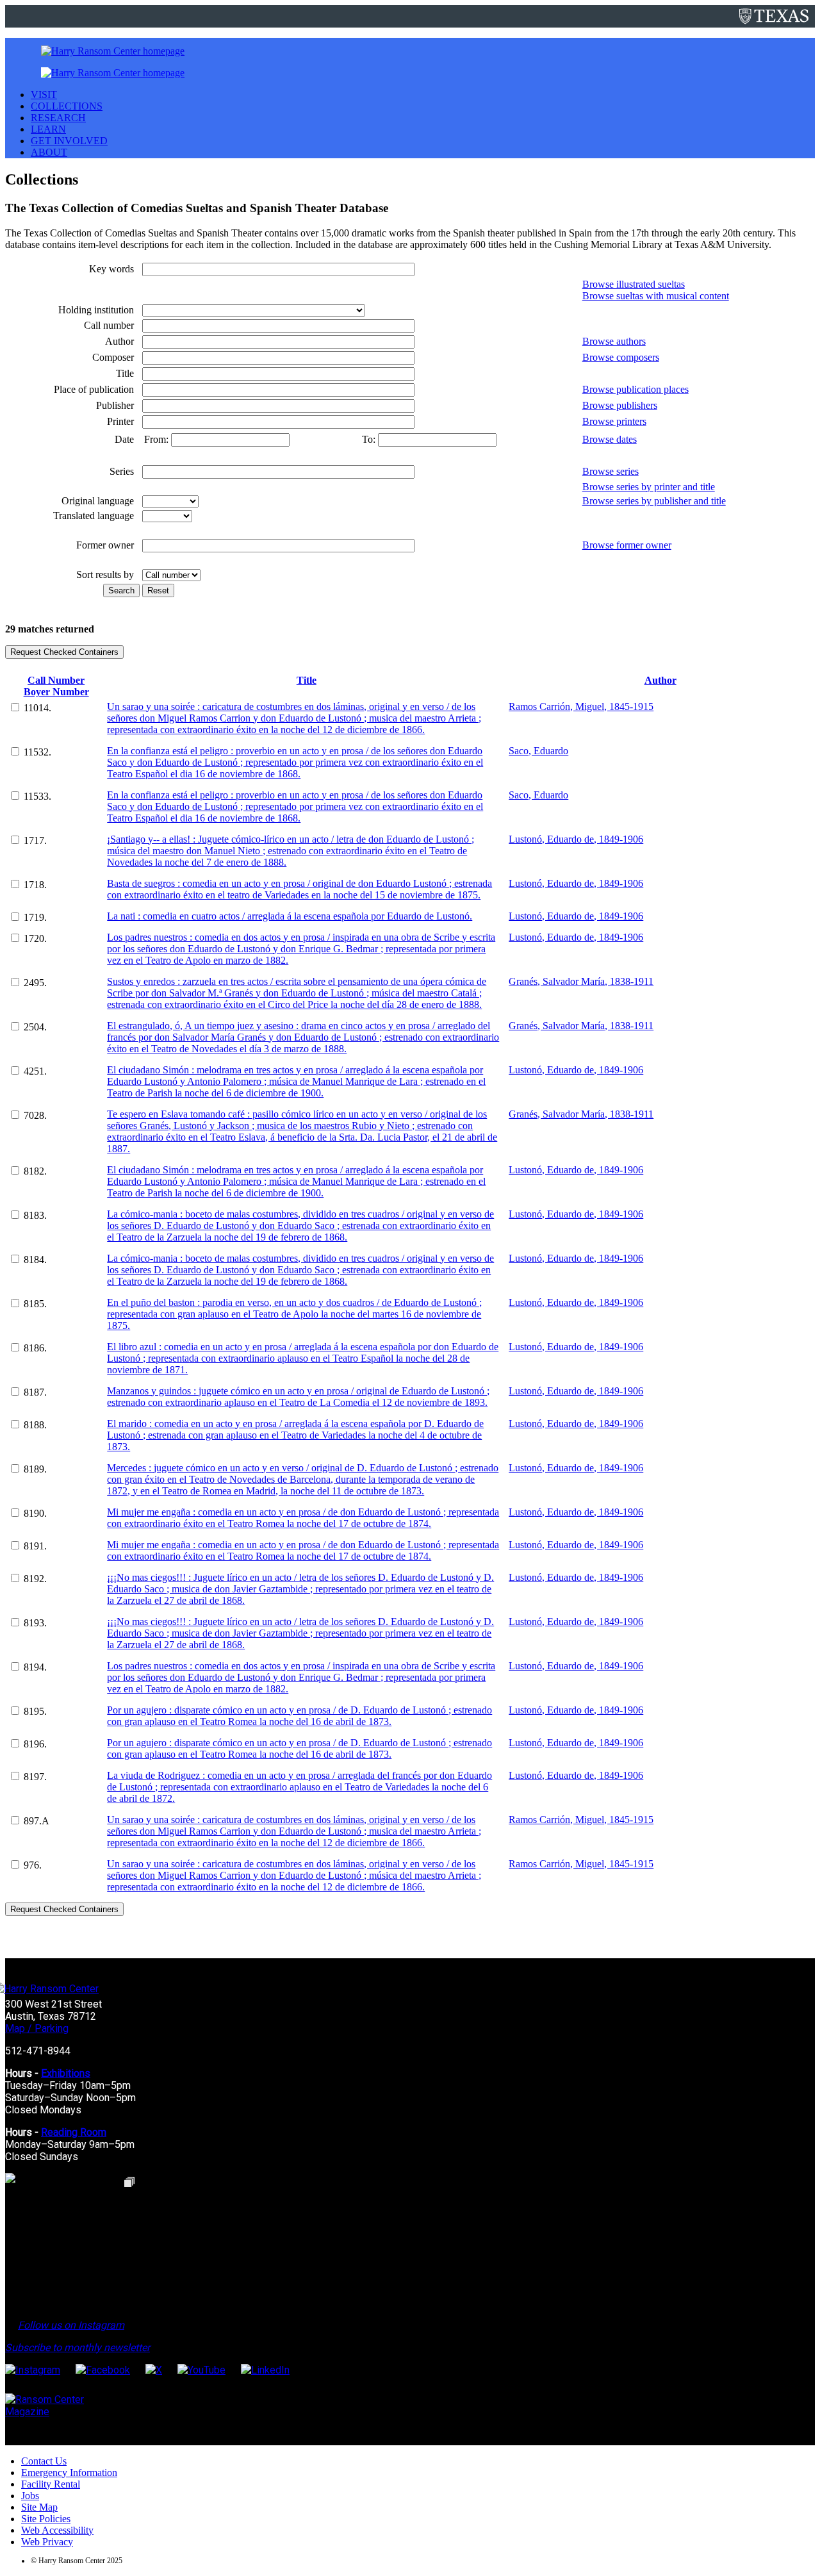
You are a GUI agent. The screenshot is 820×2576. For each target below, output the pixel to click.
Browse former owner (627, 545)
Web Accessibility (57, 2530)
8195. (35, 1711)
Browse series (611, 471)
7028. (35, 1115)
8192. (35, 1579)
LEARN (48, 129)
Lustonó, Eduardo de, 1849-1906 (576, 839)
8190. (35, 1513)
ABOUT (49, 152)
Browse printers (614, 421)
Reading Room (74, 2132)
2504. (35, 1027)
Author (660, 680)
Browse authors (614, 341)
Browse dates (610, 439)
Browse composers (621, 357)
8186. (35, 1348)
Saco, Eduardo (538, 751)
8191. (35, 1546)
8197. (35, 1777)
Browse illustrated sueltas (634, 284)
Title (307, 680)
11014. (37, 708)
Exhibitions (66, 2073)
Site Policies (46, 2519)
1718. (35, 885)
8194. (35, 1667)
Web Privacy (47, 2542)
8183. (35, 1215)
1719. (35, 917)
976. (33, 1865)
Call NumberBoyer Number (56, 686)
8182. (35, 1171)
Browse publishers (620, 405)
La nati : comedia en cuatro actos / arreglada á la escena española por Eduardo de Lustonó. (290, 916)
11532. (37, 752)
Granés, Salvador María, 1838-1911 (581, 981)
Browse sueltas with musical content (656, 296)
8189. (35, 1469)
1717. (35, 840)
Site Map (39, 2507)
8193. (35, 1623)
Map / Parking (37, 2028)
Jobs (30, 2496)
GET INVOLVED (69, 141)
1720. (35, 938)
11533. (37, 796)
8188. (35, 1425)
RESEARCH (58, 118)
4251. (35, 1071)
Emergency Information (69, 2473)
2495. (35, 983)
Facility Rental (51, 2484)
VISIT (44, 95)
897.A (37, 1821)
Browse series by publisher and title (654, 501)
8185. (35, 1304)
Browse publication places (635, 389)
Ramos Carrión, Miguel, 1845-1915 (581, 706)
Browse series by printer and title (649, 487)
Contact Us (44, 2461)
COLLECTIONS (67, 106)
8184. (35, 1259)
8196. (35, 1744)
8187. (35, 1392)
